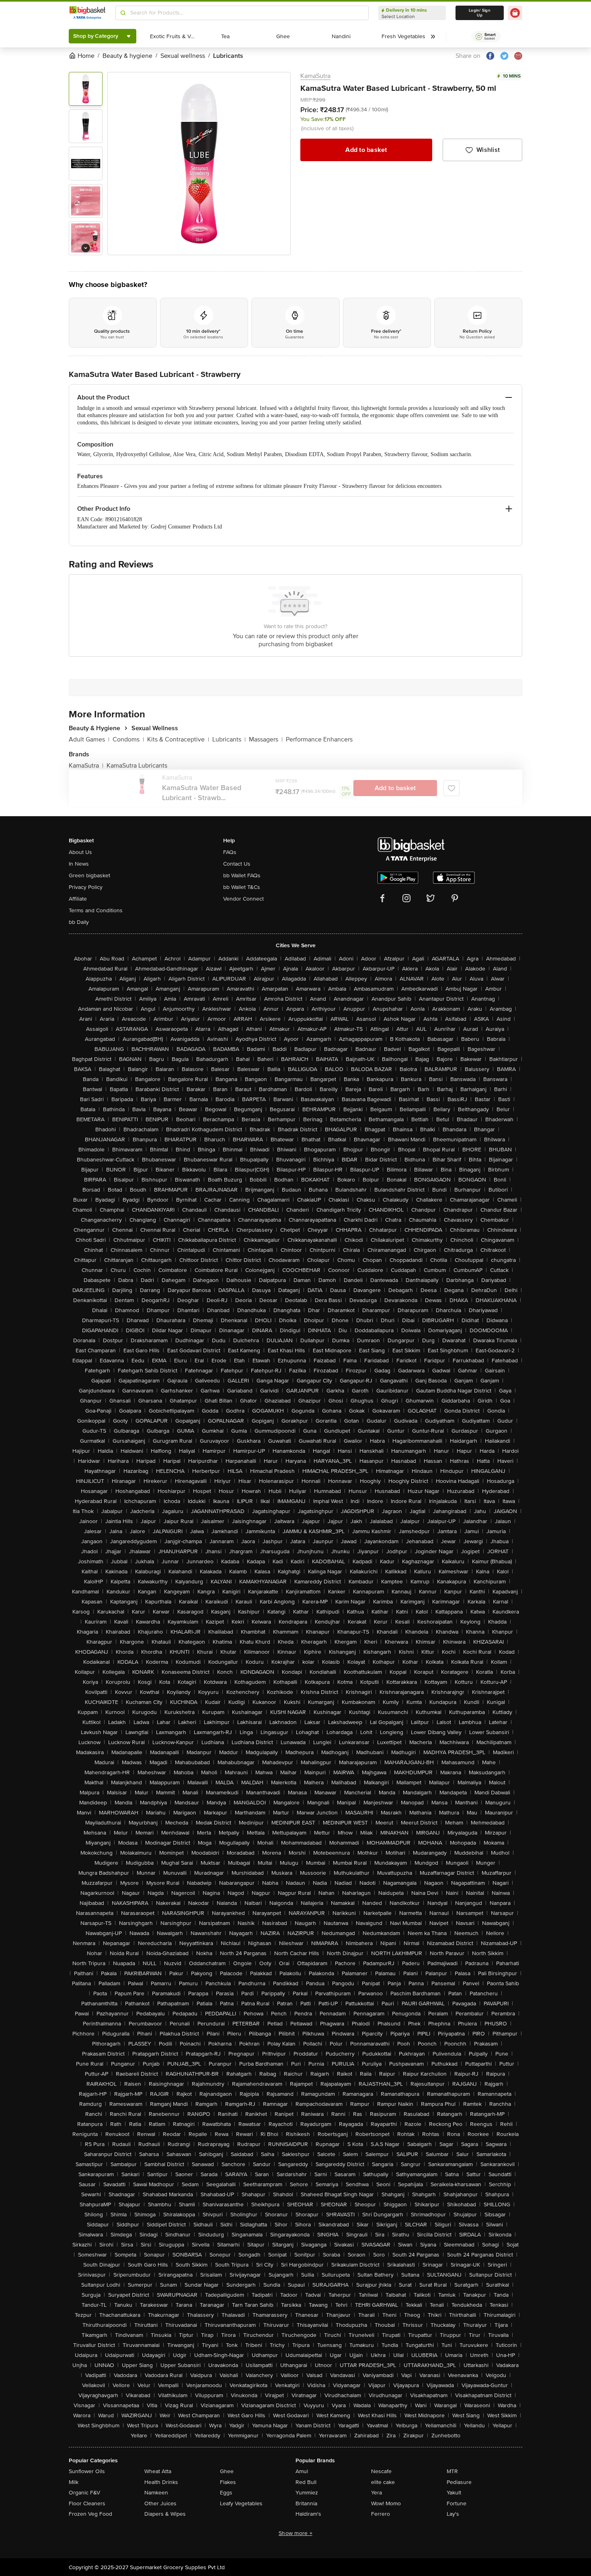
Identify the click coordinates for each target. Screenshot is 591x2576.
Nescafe (381, 2471)
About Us (80, 852)
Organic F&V (84, 2493)
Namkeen (156, 2493)
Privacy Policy (86, 887)
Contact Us (237, 864)
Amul (302, 2471)
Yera (377, 2493)
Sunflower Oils (87, 2471)
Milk (74, 2482)
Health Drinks (161, 2482)
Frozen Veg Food (90, 2514)
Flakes (228, 2482)
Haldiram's (308, 2514)
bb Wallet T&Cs (242, 887)
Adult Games (89, 739)
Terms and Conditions (96, 910)
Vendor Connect (243, 899)
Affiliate (78, 899)
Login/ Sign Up (480, 13)
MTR (452, 2471)
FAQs (230, 852)
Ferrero (381, 2514)
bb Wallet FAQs (242, 875)
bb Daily (79, 922)
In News (79, 864)
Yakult (454, 2493)
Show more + (295, 2533)
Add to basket (366, 150)
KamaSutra (315, 76)
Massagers (266, 739)
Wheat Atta (158, 2471)
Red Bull (306, 2482)
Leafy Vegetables (241, 2503)
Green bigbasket (89, 875)
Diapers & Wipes (165, 2514)
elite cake (383, 2482)
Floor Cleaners (87, 2503)
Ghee (227, 2471)
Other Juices (160, 2503)
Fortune (457, 2503)
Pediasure (459, 2482)
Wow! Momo (386, 2503)
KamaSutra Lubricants (137, 766)
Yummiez (307, 2493)
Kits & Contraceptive (178, 739)
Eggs (226, 2493)
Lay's (453, 2514)
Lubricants (229, 739)
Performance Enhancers (319, 739)
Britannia (306, 2503)
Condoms (128, 739)
